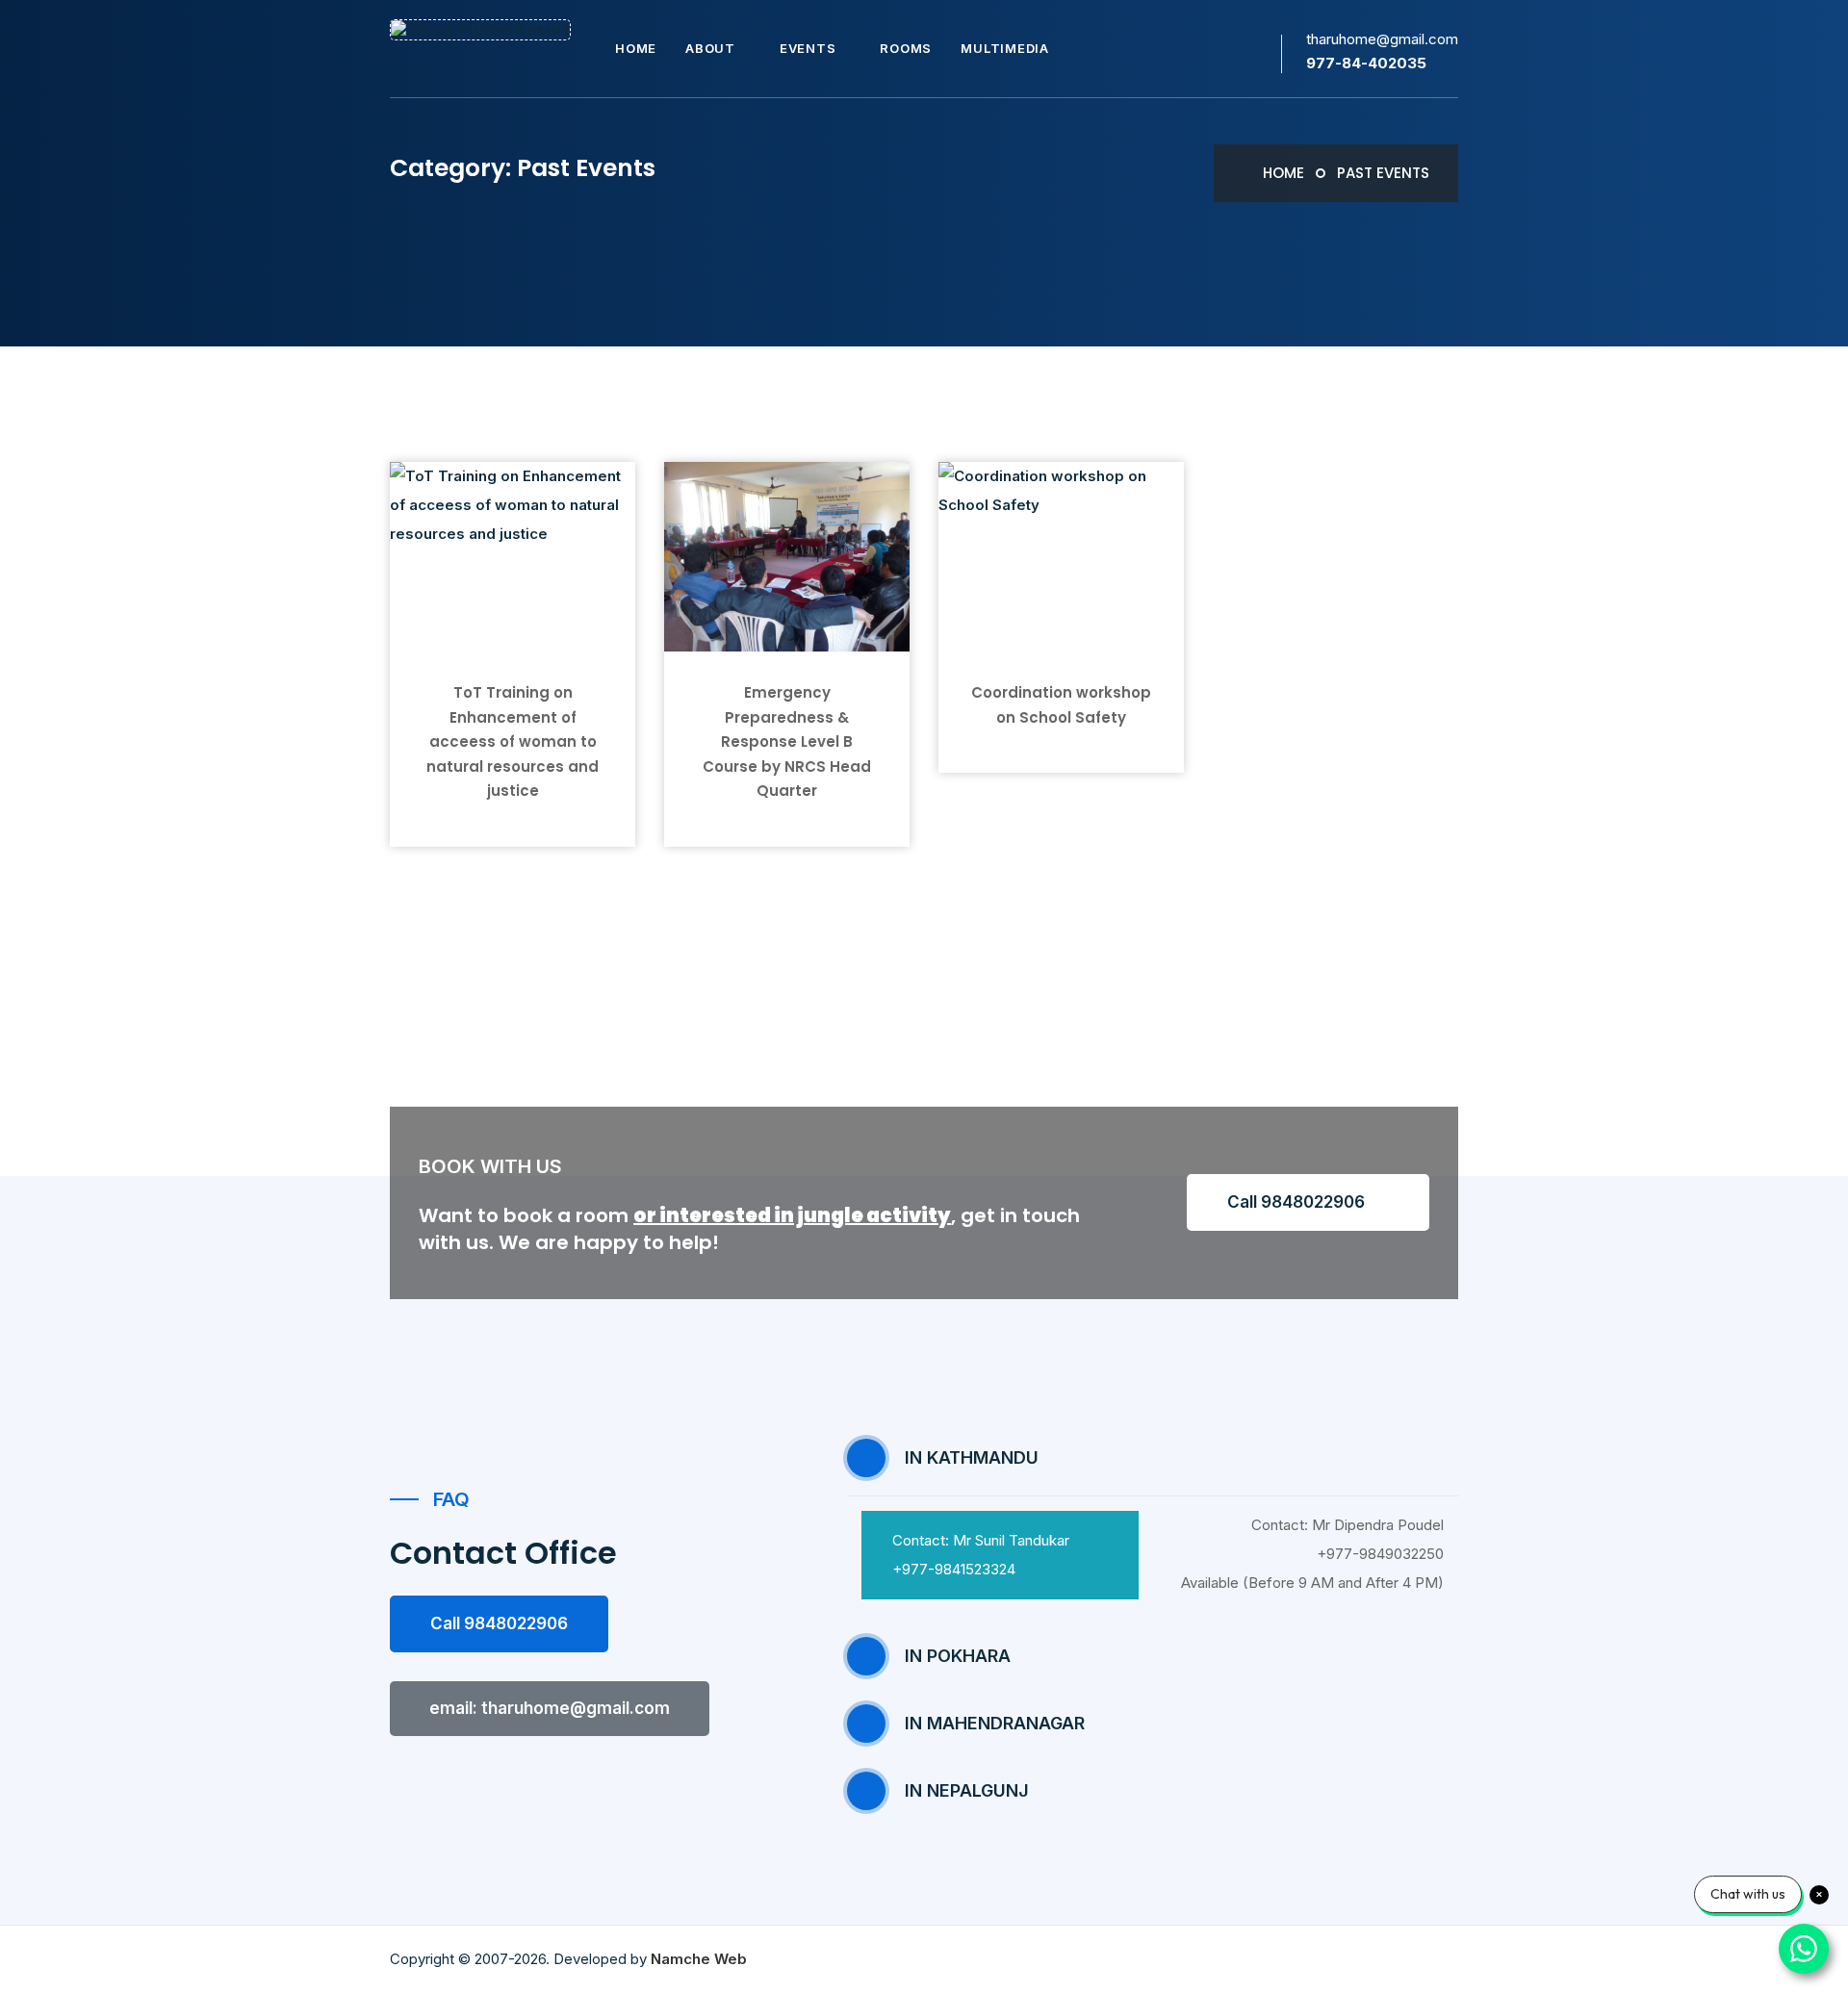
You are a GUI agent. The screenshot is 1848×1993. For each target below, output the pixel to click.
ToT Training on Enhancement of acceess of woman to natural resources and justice (513, 741)
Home (1282, 173)
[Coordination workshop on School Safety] (1061, 556)
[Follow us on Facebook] (1267, 51)
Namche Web (699, 1959)
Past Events (1383, 173)
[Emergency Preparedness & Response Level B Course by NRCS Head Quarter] (787, 556)
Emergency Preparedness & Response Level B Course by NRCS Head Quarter (787, 741)
